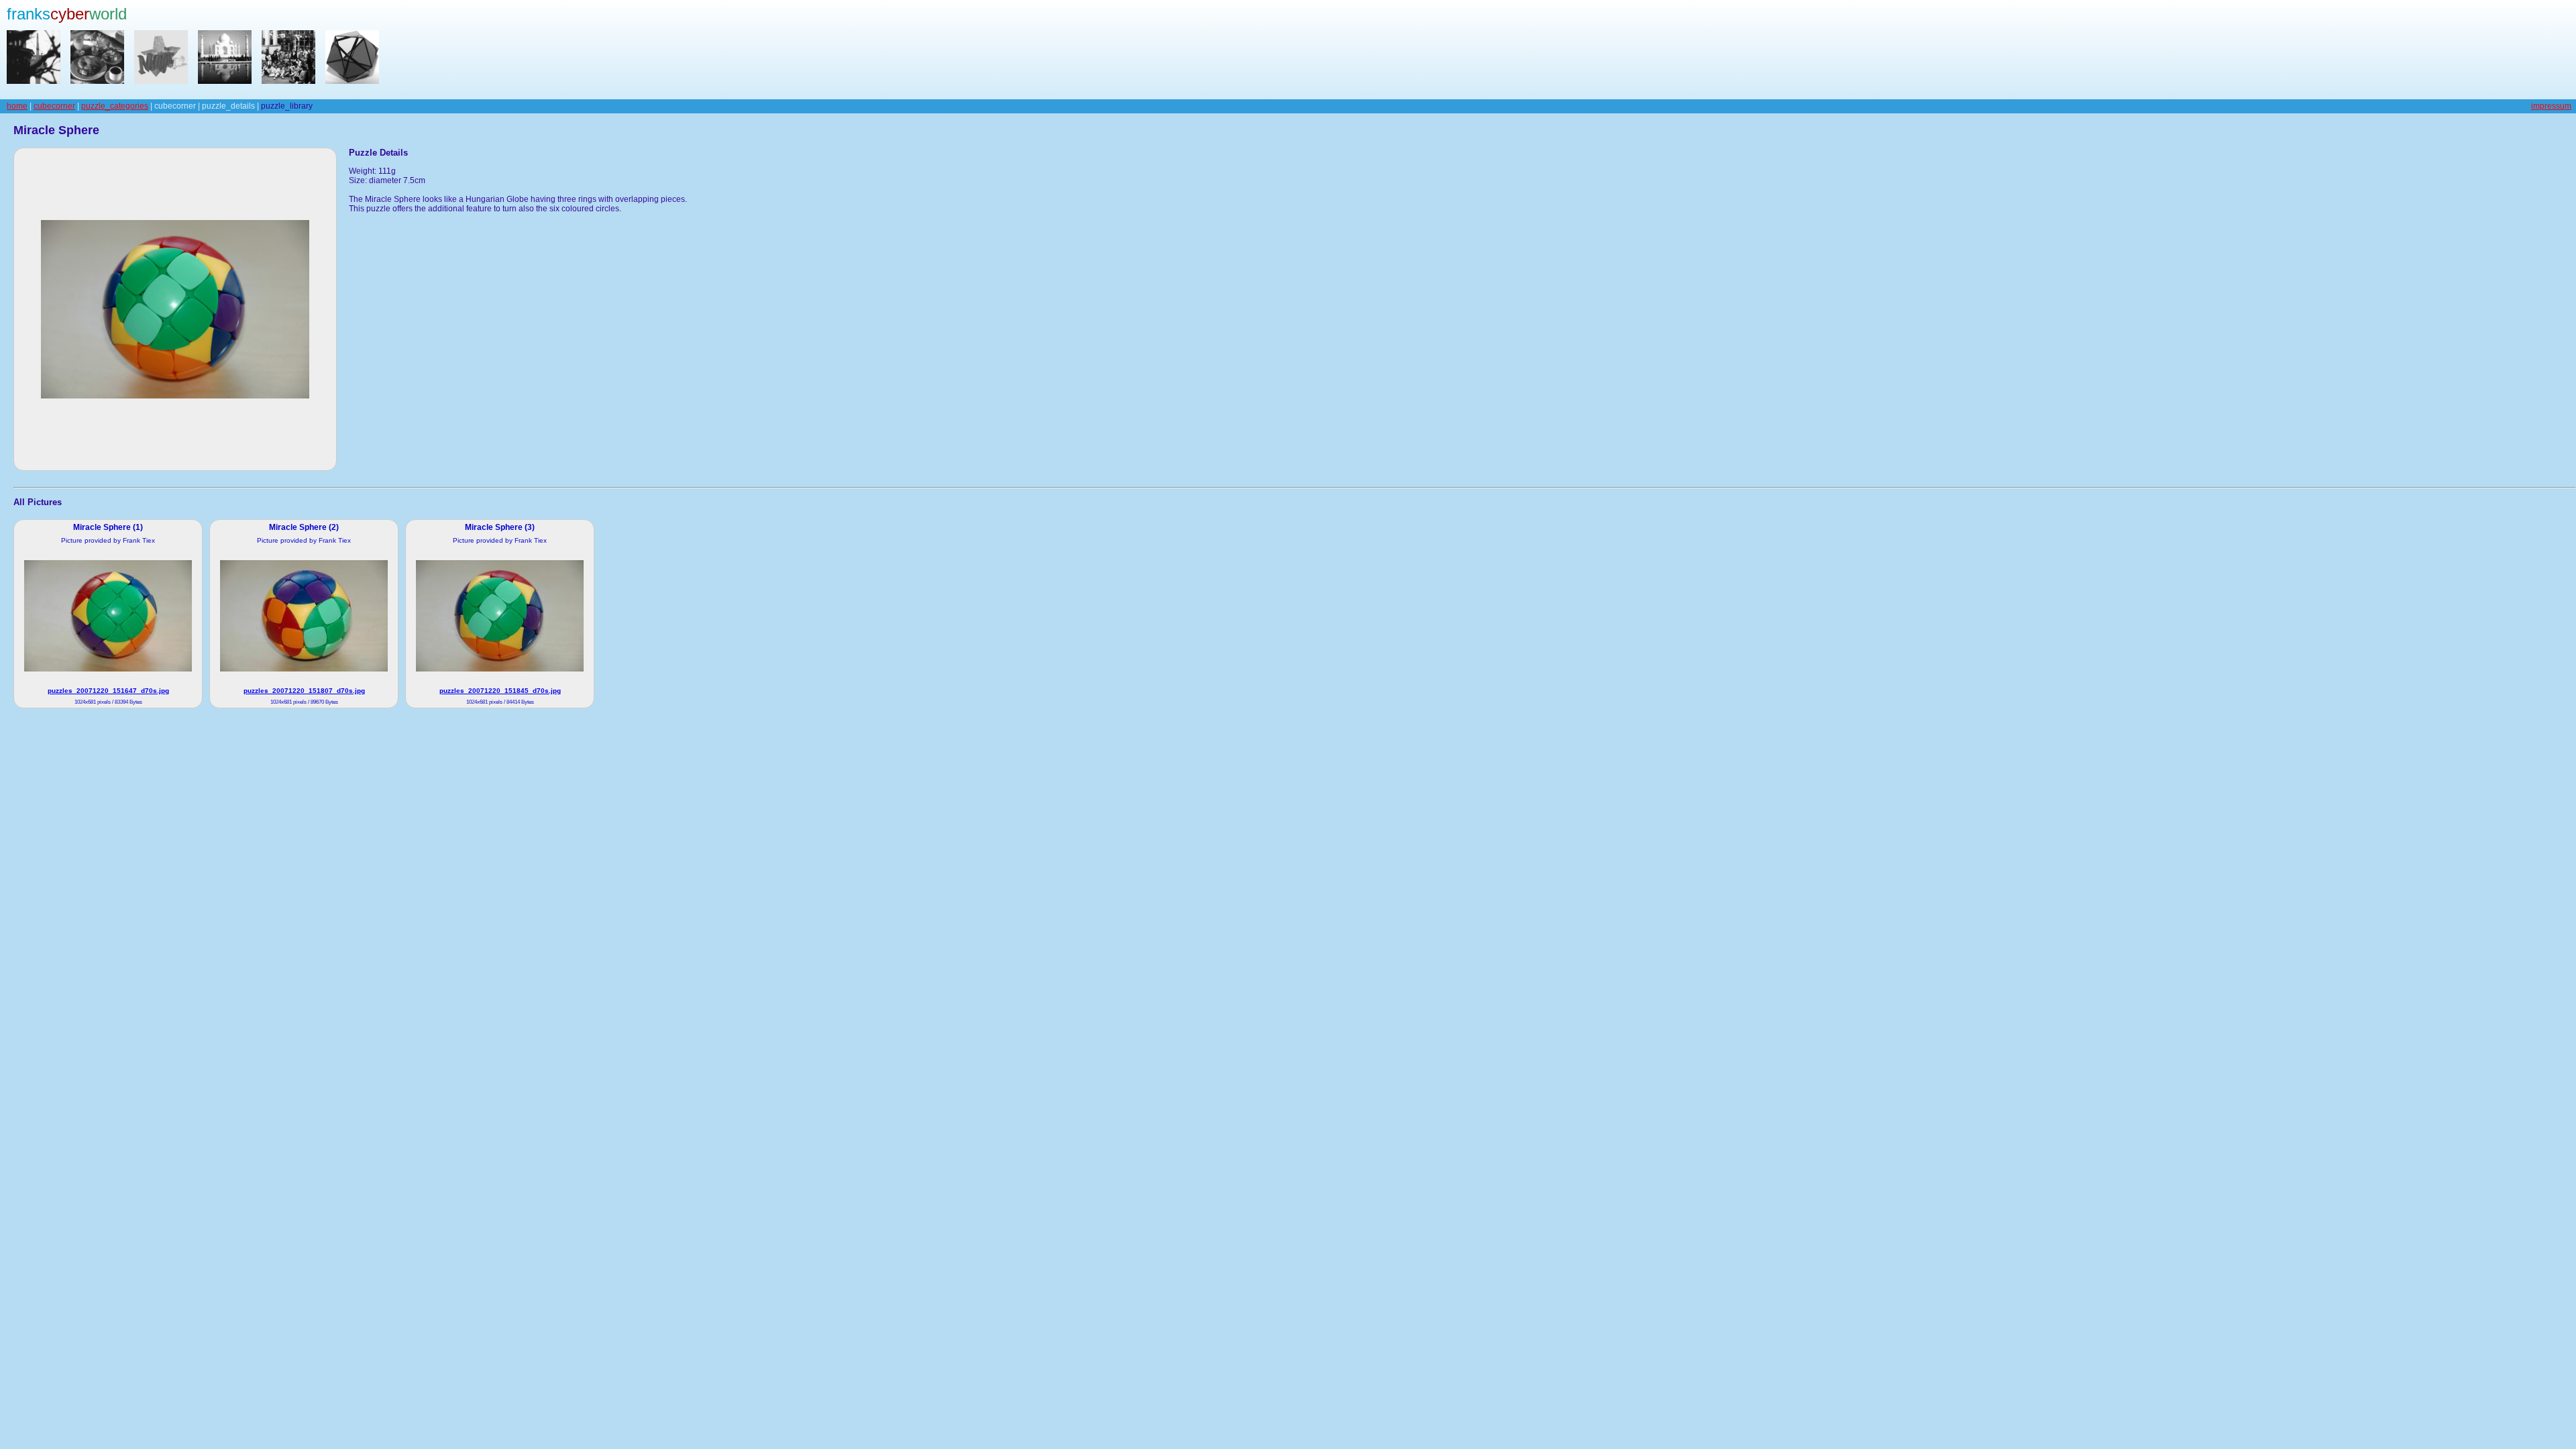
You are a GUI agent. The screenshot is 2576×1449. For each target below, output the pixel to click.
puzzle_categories (115, 106)
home (17, 106)
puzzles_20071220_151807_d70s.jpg (304, 691)
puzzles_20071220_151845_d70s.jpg (500, 691)
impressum (2551, 106)
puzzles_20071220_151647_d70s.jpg (108, 691)
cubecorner (54, 106)
